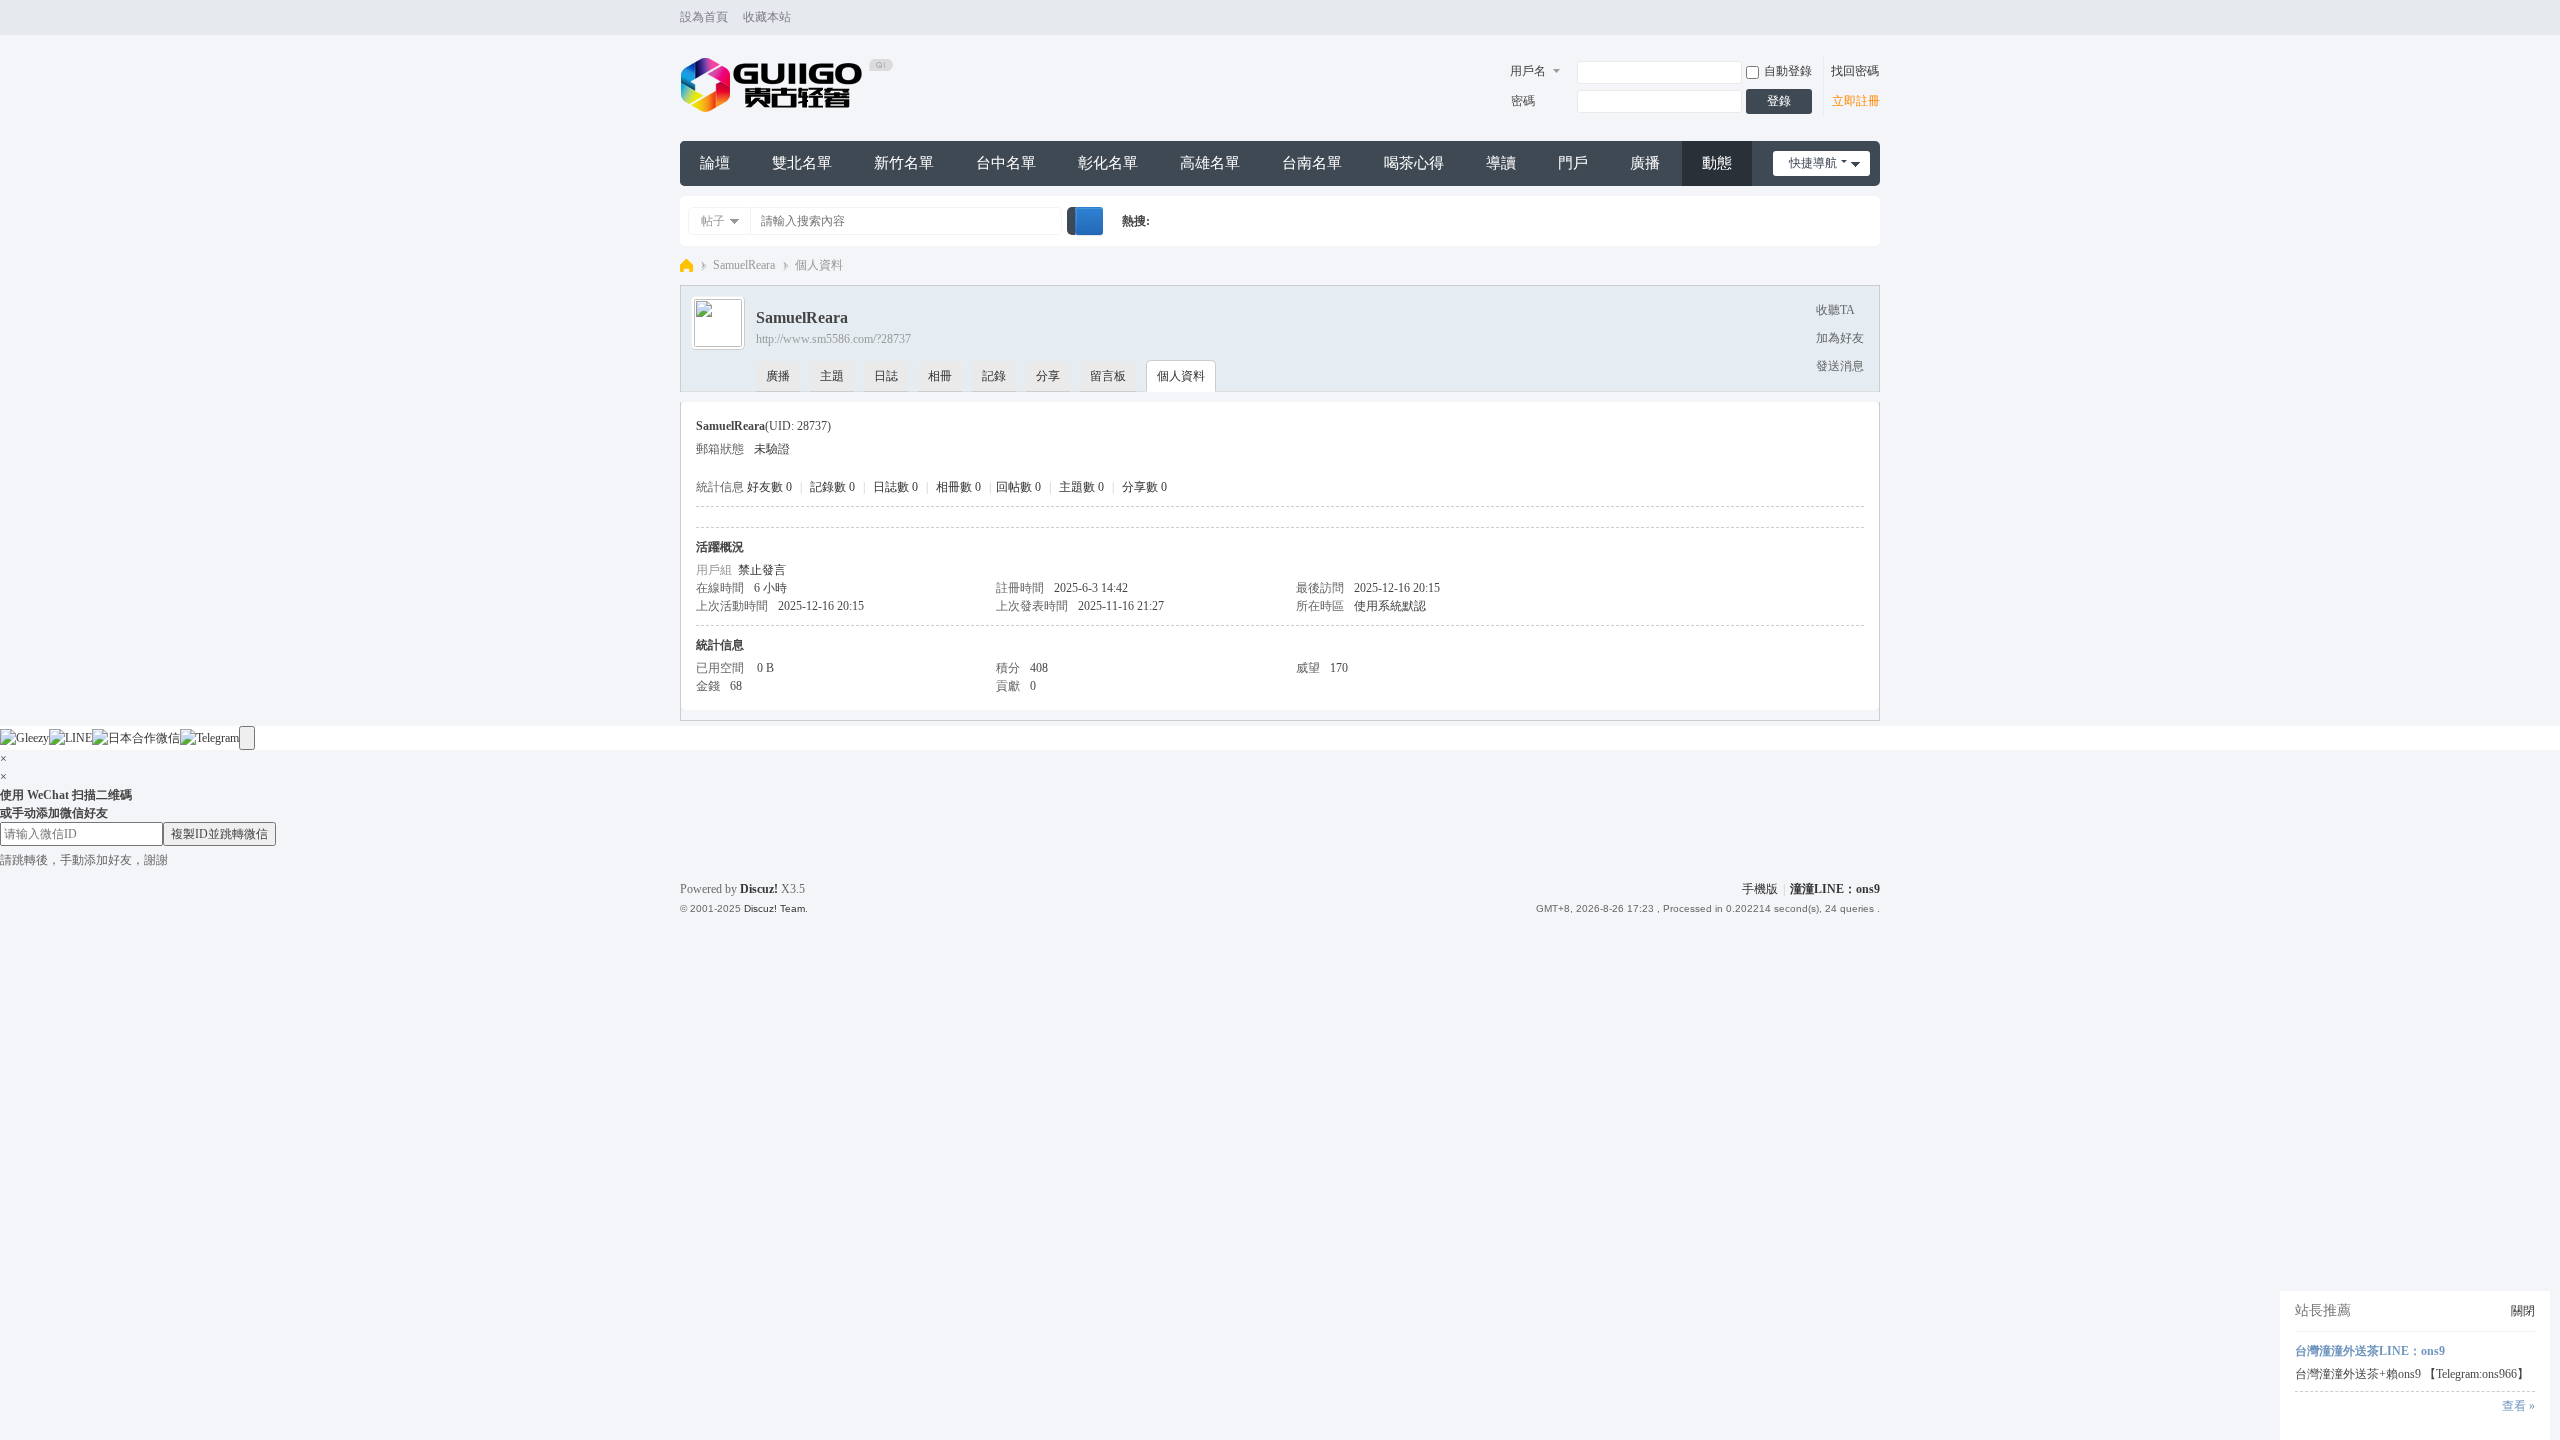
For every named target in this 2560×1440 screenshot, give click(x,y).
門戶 (1573, 163)
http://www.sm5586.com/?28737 (833, 339)
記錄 (994, 376)
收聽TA (1835, 310)
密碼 (1523, 101)
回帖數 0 (1018, 487)
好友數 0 (769, 487)
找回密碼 (1855, 71)
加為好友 (1840, 338)
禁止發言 (762, 570)
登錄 (1779, 101)
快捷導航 (1813, 163)
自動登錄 (1788, 71)
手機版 (1760, 889)
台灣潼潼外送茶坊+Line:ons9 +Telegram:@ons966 (686, 265)
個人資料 (1181, 376)
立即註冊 (1856, 101)
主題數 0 (1081, 487)
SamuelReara (744, 265)
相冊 (940, 376)
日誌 (886, 376)
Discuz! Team (774, 908)
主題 (832, 376)
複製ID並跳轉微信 (219, 834)
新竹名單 (904, 163)
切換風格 (1871, 26)
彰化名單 (1108, 163)
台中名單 (1006, 163)
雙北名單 (802, 163)
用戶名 (1528, 71)
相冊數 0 (958, 487)
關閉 (2523, 1311)
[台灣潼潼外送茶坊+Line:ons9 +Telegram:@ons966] (787, 84)
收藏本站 (767, 17)
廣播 (1645, 163)
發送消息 (1840, 366)
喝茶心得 (1414, 163)
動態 (1717, 163)
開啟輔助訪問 (1852, 18)
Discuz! (759, 889)
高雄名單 (1210, 163)
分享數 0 (1144, 487)
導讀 (1501, 163)
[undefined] (247, 738)
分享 (1048, 376)
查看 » (2518, 1406)
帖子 (713, 221)
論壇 (715, 163)
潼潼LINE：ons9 (1835, 889)
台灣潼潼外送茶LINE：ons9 (2370, 1351)
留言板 (1108, 376)
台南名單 (1312, 163)
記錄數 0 (832, 487)
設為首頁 (704, 17)
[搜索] (1089, 221)
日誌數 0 (895, 487)
